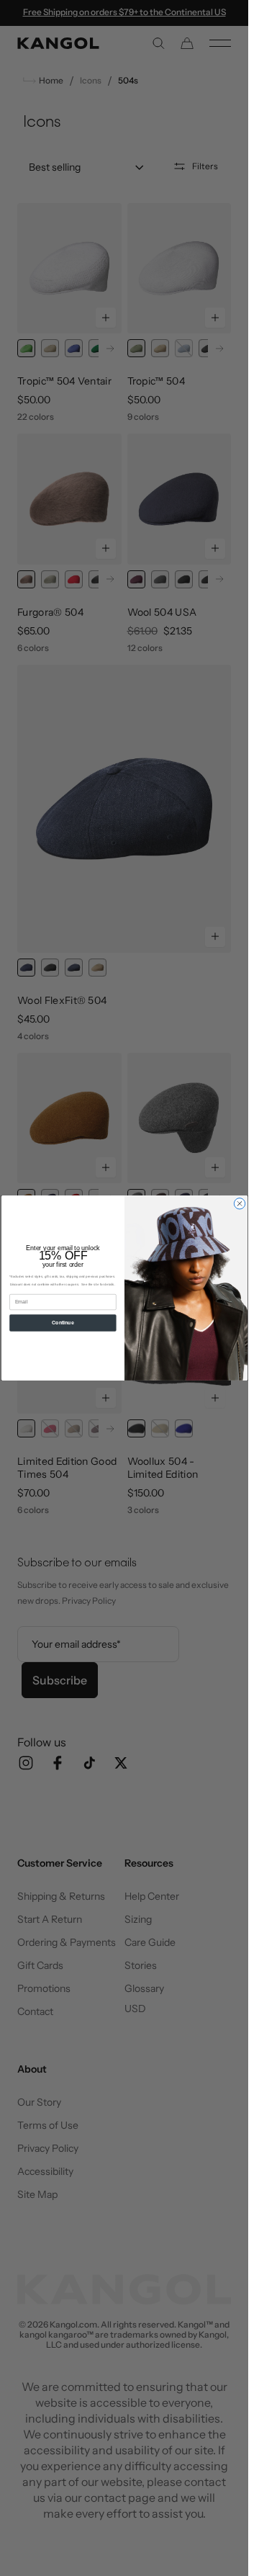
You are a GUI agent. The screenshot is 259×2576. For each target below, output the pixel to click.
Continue (63, 1323)
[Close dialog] (239, 1204)
